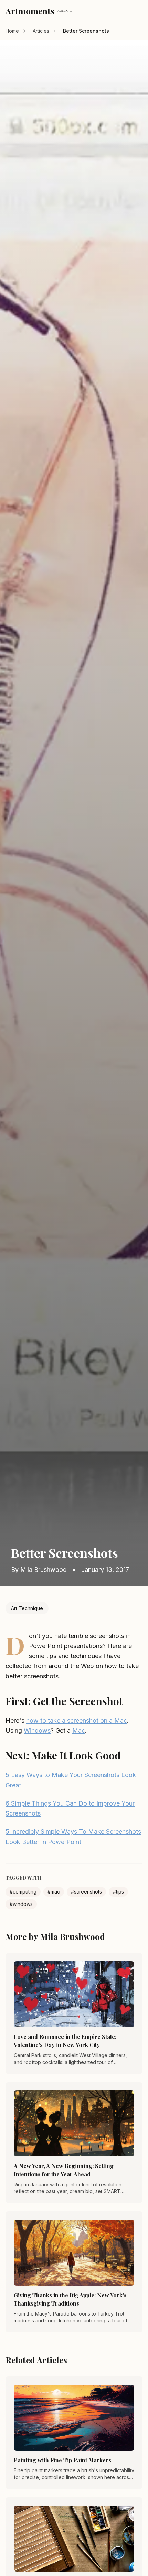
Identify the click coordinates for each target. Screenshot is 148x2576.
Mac (79, 1730)
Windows (37, 1730)
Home (12, 31)
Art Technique (27, 1608)
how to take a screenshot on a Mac (77, 1720)
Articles (41, 31)
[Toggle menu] (136, 11)
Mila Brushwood (44, 1570)
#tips (118, 1892)
